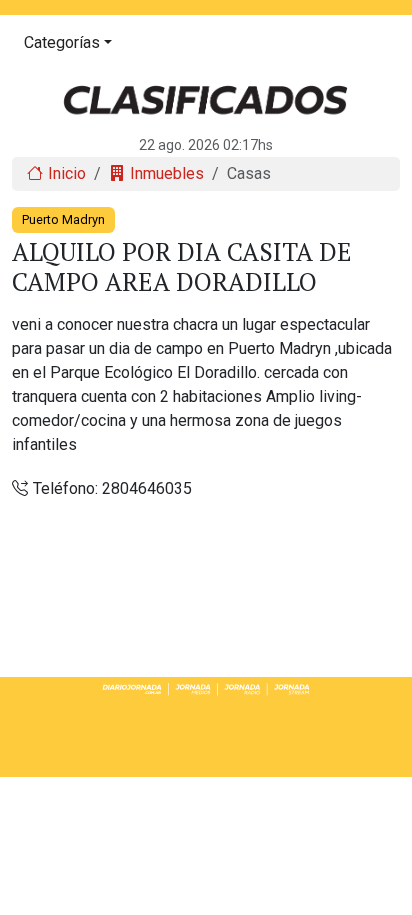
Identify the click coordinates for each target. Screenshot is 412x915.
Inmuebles (167, 173)
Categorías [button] (62, 42)
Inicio (67, 173)
